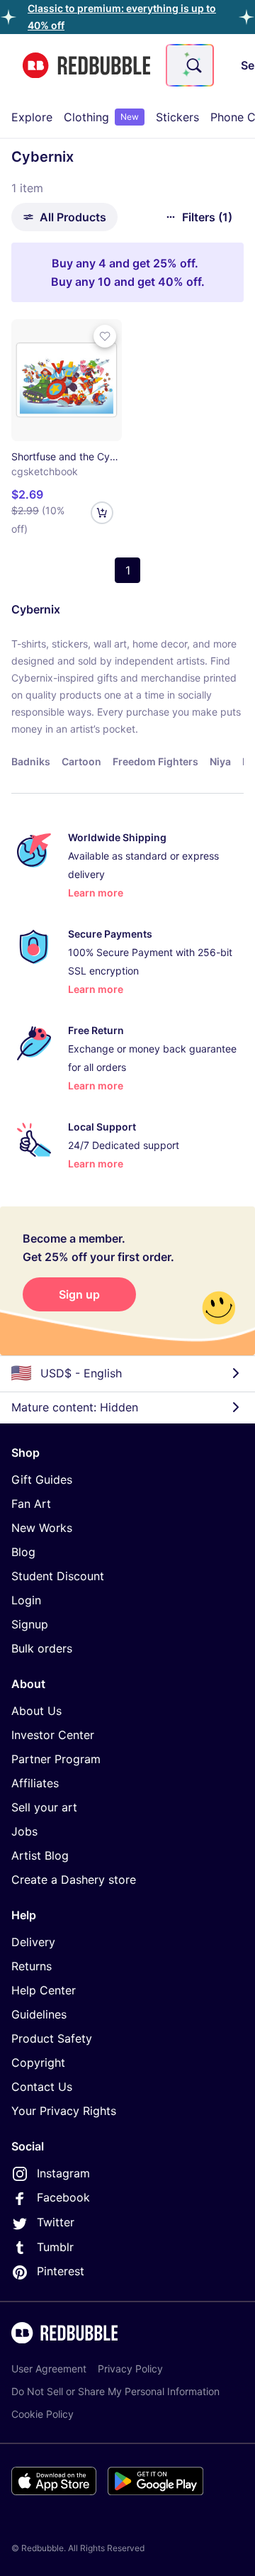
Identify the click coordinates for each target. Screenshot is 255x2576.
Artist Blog (40, 1855)
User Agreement (49, 2369)
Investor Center (53, 1735)
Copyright (38, 2063)
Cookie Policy (42, 2414)
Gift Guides (42, 1479)
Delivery (33, 1942)
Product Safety (52, 2038)
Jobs (24, 1831)
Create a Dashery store (74, 1880)
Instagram (63, 2173)
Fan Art (31, 1504)
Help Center (44, 1990)
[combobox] (190, 65)
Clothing (101, 117)
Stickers (177, 117)
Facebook (63, 2197)
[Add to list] (105, 336)
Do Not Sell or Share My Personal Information (115, 2391)
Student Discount (58, 1576)
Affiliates (35, 1783)
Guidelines (39, 2014)
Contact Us (42, 2087)
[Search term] (193, 65)
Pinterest (61, 2271)
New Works (42, 1528)
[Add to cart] (102, 513)
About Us (36, 1711)
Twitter (56, 2222)
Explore (32, 117)
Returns (32, 1966)
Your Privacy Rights (64, 2111)
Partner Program (56, 1759)
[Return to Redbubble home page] (86, 66)
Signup (30, 1624)
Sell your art (44, 1807)
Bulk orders (42, 1648)
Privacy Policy (130, 2369)
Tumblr (55, 2247)
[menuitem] (32, 117)
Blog (23, 1552)
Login (26, 1600)
